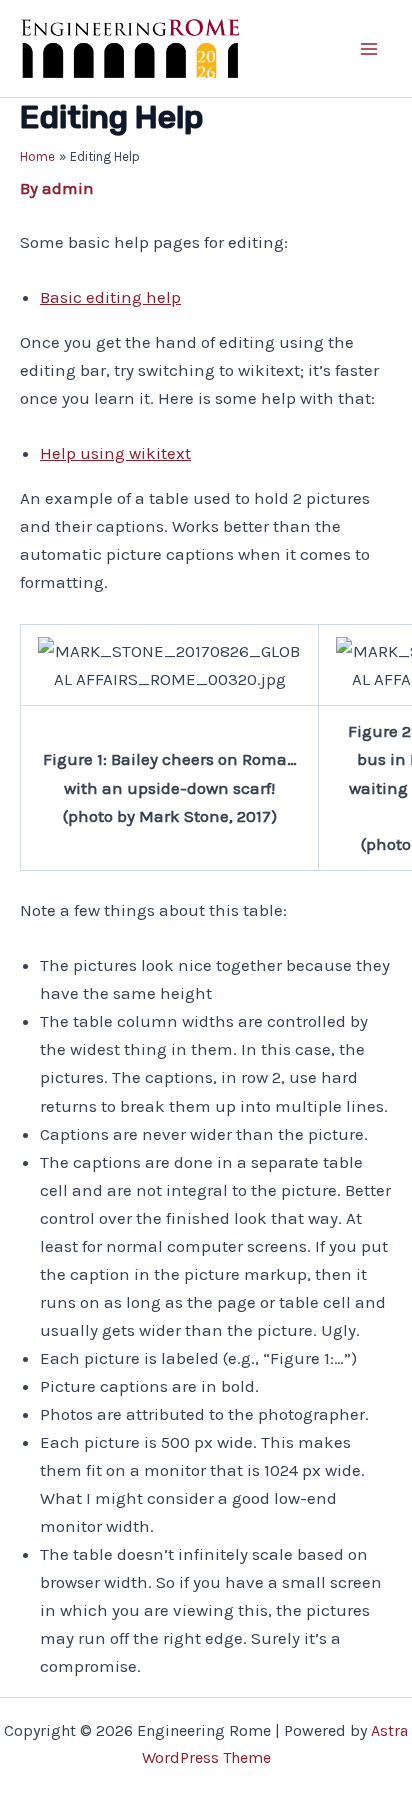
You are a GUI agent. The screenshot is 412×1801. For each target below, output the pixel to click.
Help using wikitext (115, 453)
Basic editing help (110, 297)
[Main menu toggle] (370, 49)
